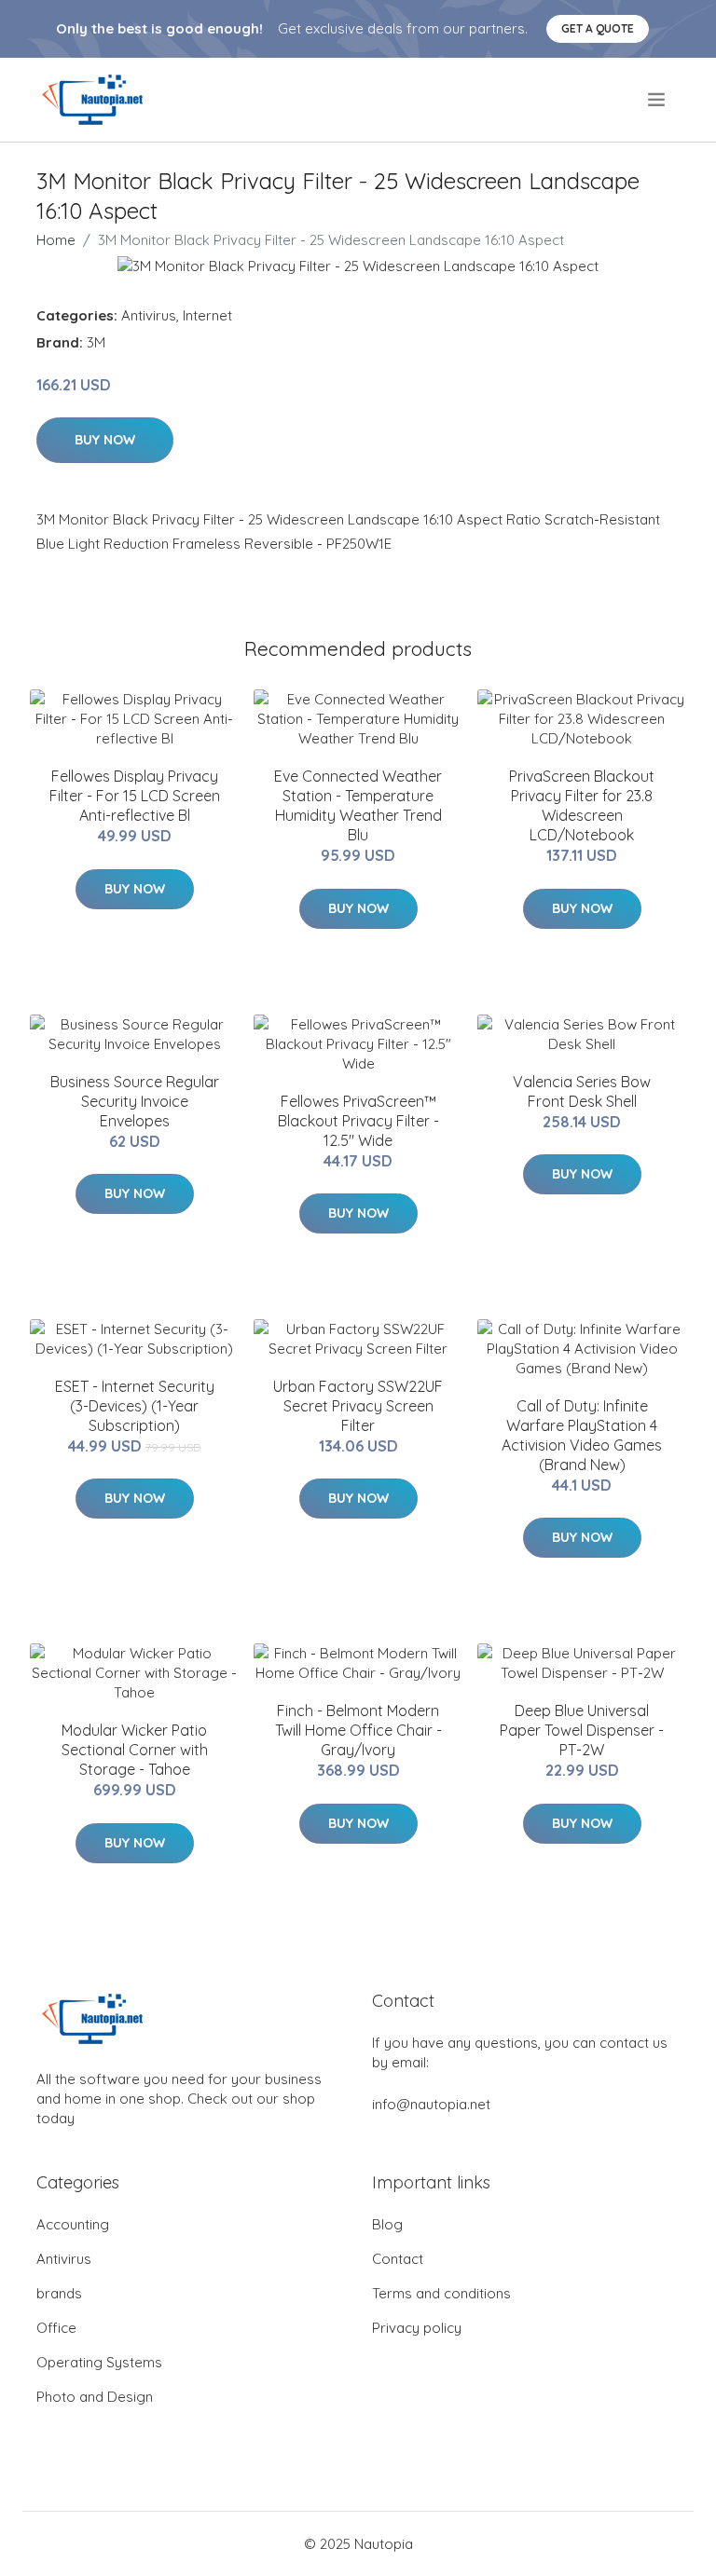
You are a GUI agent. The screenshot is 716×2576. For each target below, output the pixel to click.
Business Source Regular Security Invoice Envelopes (135, 1101)
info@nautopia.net (431, 2104)
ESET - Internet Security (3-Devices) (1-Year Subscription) (135, 1406)
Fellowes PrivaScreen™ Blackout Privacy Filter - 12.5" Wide (358, 1121)
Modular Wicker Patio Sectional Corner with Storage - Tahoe (135, 1750)
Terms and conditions (441, 2293)
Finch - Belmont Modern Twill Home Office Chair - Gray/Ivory (358, 1730)
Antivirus (149, 315)
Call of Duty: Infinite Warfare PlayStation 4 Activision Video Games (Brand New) (582, 1435)
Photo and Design (95, 2397)
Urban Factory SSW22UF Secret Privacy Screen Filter (358, 1406)
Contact (398, 2259)
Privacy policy (417, 2328)
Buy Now (105, 440)
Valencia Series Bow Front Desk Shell (582, 1091)
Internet (207, 315)
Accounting (73, 2224)
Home (56, 240)
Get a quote (598, 28)
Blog (387, 2224)
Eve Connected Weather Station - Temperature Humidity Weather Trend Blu (358, 805)
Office (56, 2328)
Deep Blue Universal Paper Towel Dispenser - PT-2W (582, 1730)
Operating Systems (99, 2362)
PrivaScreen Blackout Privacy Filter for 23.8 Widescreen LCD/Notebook (582, 805)
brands (59, 2293)
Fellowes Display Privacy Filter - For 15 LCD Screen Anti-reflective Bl (135, 796)
